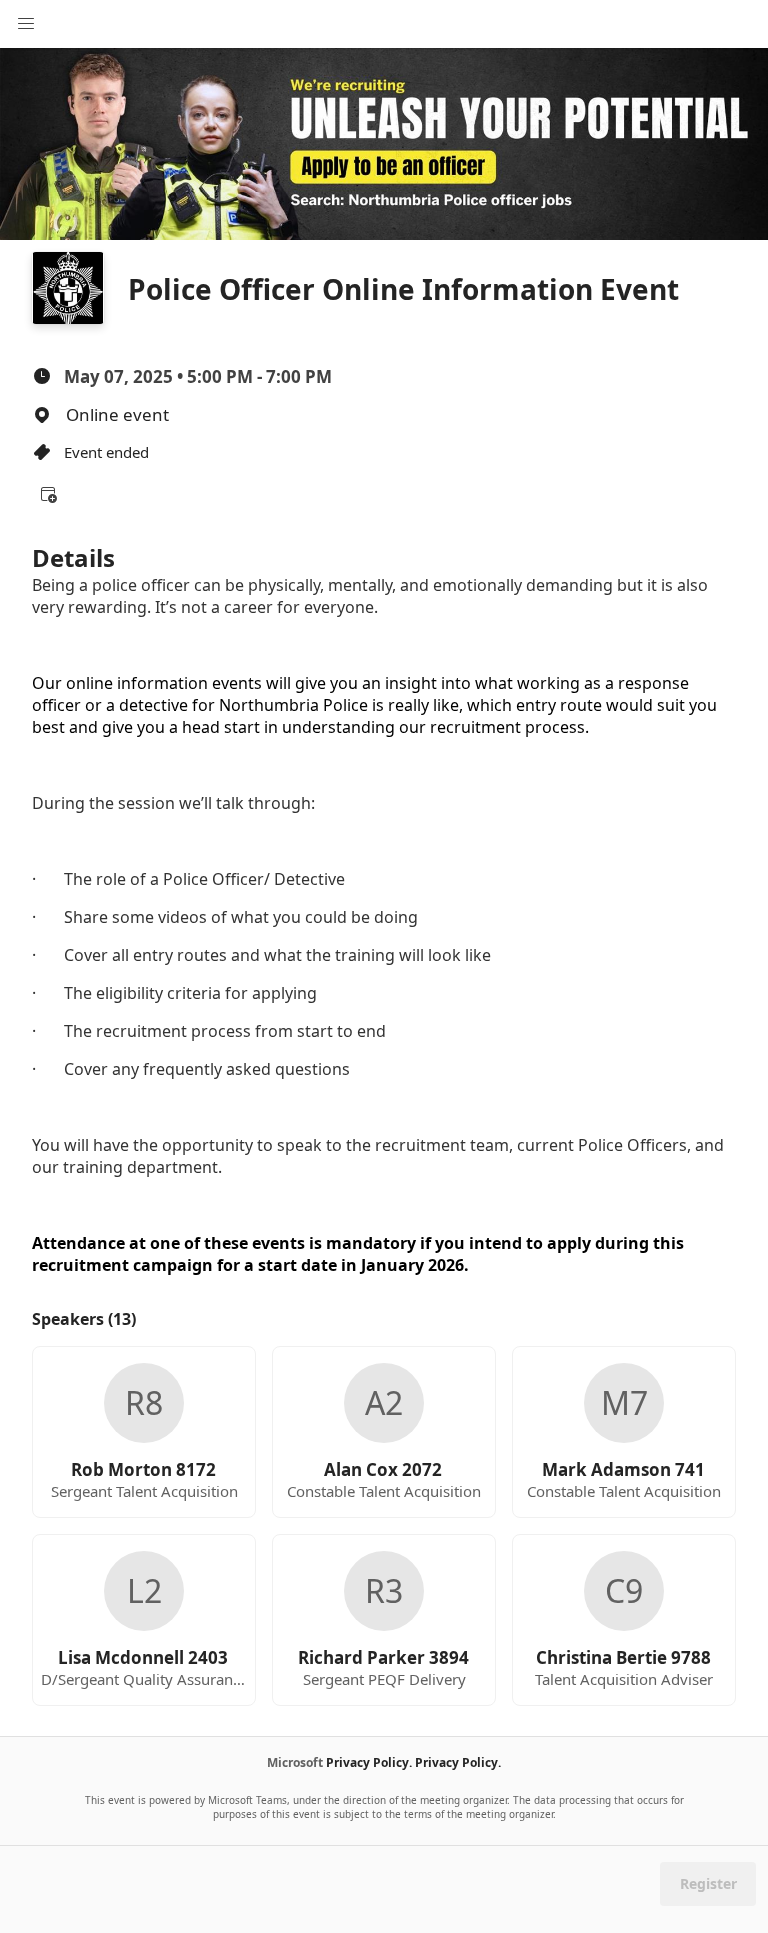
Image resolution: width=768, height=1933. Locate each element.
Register (708, 1883)
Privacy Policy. (369, 1762)
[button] (48, 494)
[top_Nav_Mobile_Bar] (26, 24)
